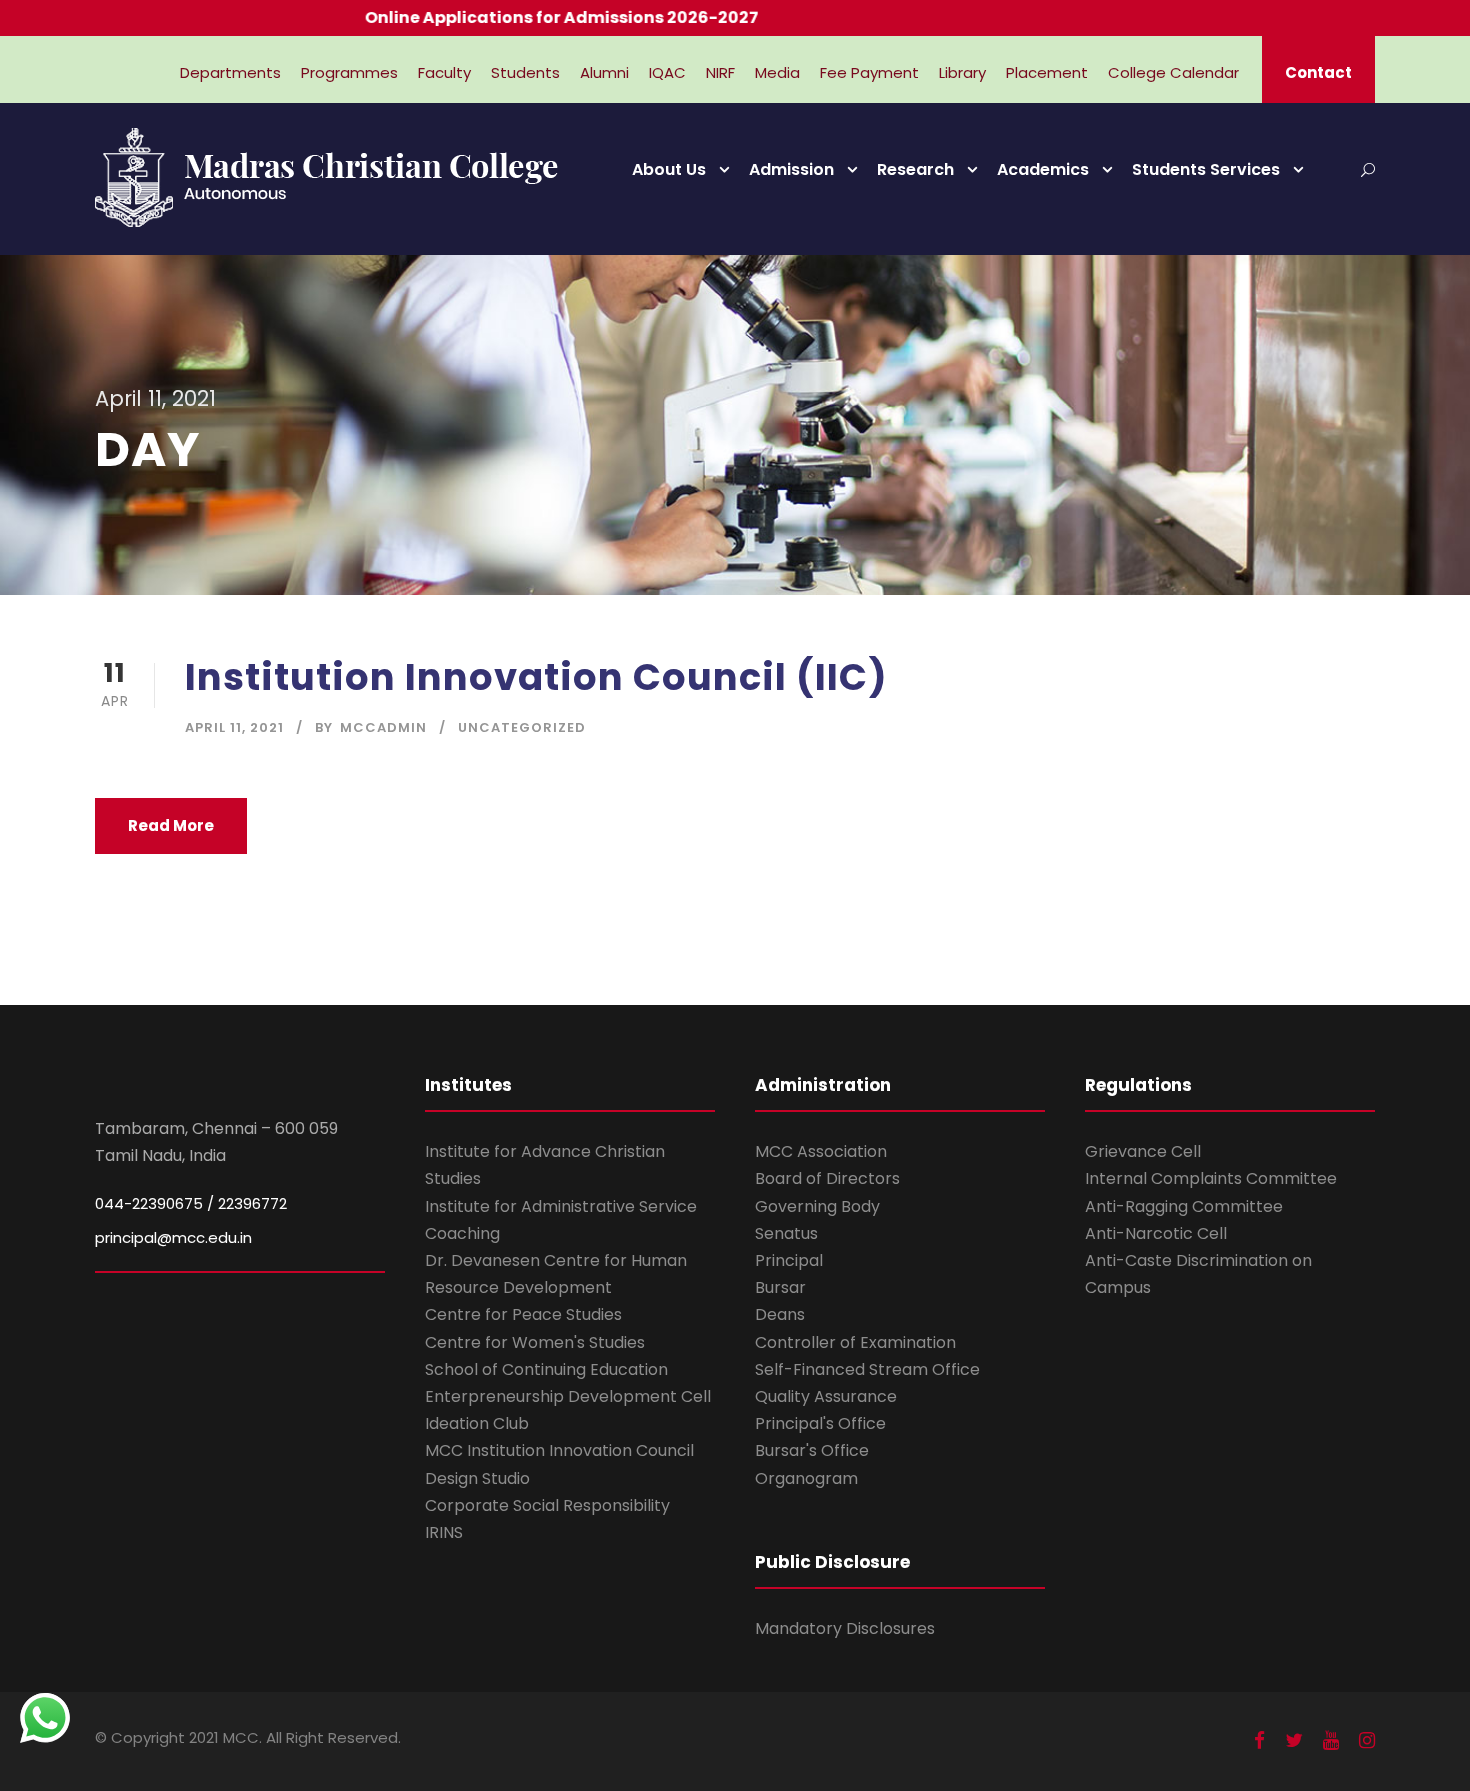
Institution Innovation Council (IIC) (536, 677)
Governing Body (817, 1206)
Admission (791, 169)
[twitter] (1294, 1740)
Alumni (604, 72)
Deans (780, 1314)
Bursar (780, 1287)
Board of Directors (827, 1178)
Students (525, 72)
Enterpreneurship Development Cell (568, 1396)
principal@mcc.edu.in (173, 1237)
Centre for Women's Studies (535, 1342)
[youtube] (1331, 1740)
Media (777, 72)
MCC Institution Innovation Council (559, 1450)
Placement (1047, 72)
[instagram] (1367, 1740)
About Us (669, 169)
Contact (1318, 72)
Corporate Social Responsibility (547, 1505)
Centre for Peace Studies (523, 1314)
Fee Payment (869, 72)
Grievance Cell (1143, 1151)
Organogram (806, 1478)
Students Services (1206, 169)
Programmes (349, 72)
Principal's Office (820, 1423)
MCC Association (821, 1151)
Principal (789, 1260)
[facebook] (1259, 1740)
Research (915, 169)
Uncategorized (522, 727)
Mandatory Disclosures (845, 1628)
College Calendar (1173, 72)
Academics (1043, 169)
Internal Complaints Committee (1211, 1178)
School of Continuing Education (546, 1369)
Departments (230, 72)
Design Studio (477, 1478)
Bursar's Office (812, 1450)
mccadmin (383, 727)
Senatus (786, 1233)
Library (962, 72)
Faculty (444, 72)
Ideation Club (477, 1423)
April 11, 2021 (234, 727)
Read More (171, 825)
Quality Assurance (826, 1396)
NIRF (720, 72)
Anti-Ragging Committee (1184, 1206)
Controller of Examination (855, 1342)
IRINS (444, 1532)
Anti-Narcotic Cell (1156, 1233)
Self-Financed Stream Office (867, 1369)
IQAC (667, 72)
